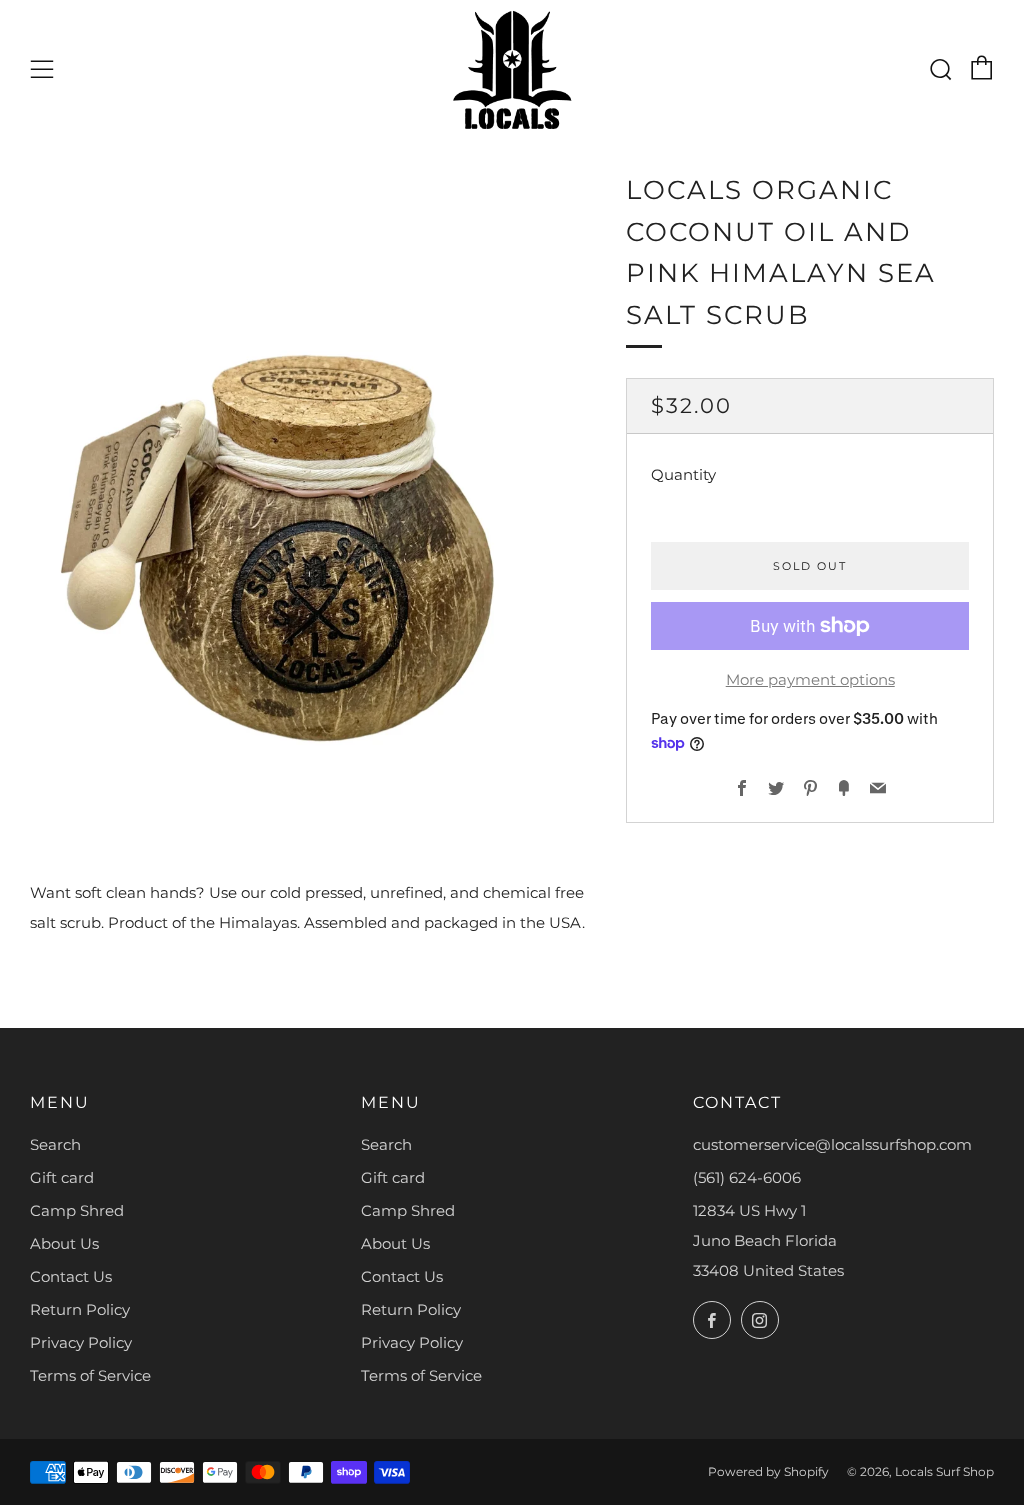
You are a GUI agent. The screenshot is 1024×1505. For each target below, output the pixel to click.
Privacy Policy (81, 1342)
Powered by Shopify (768, 1471)
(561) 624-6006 (747, 1177)
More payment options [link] (810, 679)
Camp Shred (77, 1210)
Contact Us (71, 1276)
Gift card (62, 1177)
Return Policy (80, 1309)
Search (55, 1144)
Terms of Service (90, 1375)
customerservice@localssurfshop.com (832, 1144)
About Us (64, 1243)
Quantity (683, 474)
